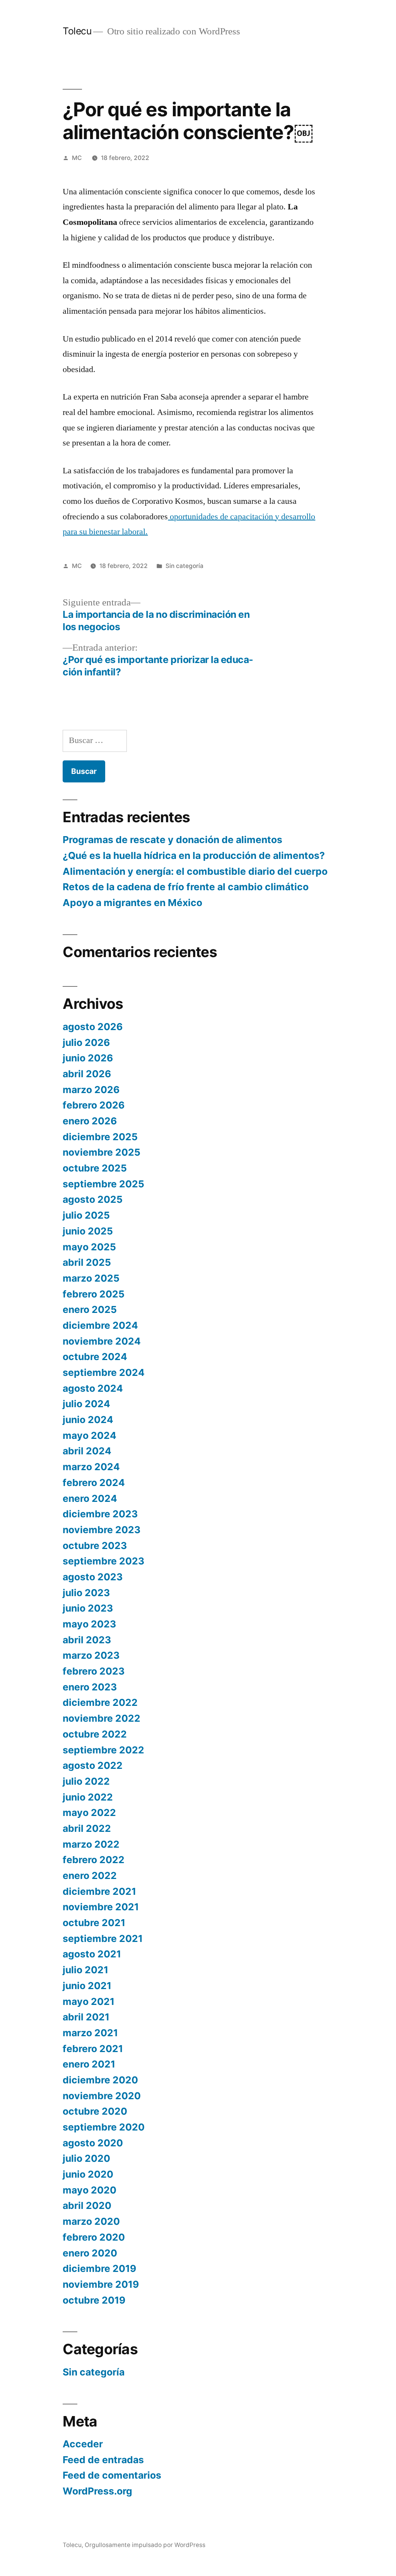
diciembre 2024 (100, 1325)
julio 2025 (86, 1215)
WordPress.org (97, 2491)
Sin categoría (184, 566)
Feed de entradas (103, 2460)
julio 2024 (86, 1404)
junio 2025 (88, 1231)
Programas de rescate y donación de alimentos (172, 840)
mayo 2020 (90, 2190)
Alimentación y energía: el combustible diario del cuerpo (195, 871)
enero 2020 (90, 2253)
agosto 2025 (93, 1199)
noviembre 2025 (102, 1152)
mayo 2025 (89, 1247)
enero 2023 (90, 1687)
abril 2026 (87, 1074)
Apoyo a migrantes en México (132, 903)
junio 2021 (87, 1986)
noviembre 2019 (101, 2284)
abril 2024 (87, 1451)
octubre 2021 (94, 1923)
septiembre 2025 (103, 1184)
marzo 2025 (91, 1278)
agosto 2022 (93, 1765)
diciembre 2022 (100, 1702)
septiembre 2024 (104, 1372)
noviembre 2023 (102, 1530)
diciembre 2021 (99, 1891)
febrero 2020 (94, 2237)
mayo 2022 (89, 1813)
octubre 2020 (95, 2111)
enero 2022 (90, 1875)
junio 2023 (88, 1608)
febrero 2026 (94, 1105)
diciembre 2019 (99, 2268)
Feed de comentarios (112, 2475)
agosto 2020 (93, 2143)
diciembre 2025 (100, 1137)
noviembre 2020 (102, 2096)
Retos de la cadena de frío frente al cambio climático (186, 887)
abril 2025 (87, 1262)
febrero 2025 (94, 1294)
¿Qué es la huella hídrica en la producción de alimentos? (194, 855)
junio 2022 (88, 1797)
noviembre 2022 (102, 1718)
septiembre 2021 (103, 1938)
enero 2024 (90, 1498)
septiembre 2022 (103, 1750)
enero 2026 (90, 1121)
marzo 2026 (91, 1090)
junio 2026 (88, 1058)
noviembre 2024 (102, 1341)
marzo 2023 (91, 1655)
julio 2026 (86, 1042)
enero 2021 (89, 2064)
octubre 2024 (95, 1357)
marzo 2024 (91, 1467)
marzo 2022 (91, 1844)
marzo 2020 (91, 2221)
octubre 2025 (95, 1168)
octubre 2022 (95, 1734)
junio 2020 (88, 2174)
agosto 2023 (93, 1577)
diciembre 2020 (100, 2080)
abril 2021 (86, 2017)
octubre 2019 (94, 2300)
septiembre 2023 (103, 1561)
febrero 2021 (93, 2049)
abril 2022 (87, 1828)
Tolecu (77, 31)
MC (77, 158)
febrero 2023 (94, 1671)
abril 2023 (87, 1640)
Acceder (83, 2444)
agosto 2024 (93, 1388)
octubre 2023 (95, 1546)
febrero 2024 (94, 1483)
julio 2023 (86, 1593)
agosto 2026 (93, 1027)
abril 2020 (87, 2205)
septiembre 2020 (104, 2127)
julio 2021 (85, 1970)
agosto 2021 (92, 1954)
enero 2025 (90, 1309)
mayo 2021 (89, 2001)
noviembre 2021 (101, 1907)
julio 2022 (86, 1781)
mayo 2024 (90, 1435)
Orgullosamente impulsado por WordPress (145, 2545)
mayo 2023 (89, 1624)
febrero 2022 (94, 1860)
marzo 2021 (90, 2033)
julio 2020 (86, 2158)
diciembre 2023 (100, 1514)
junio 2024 (88, 1420)
